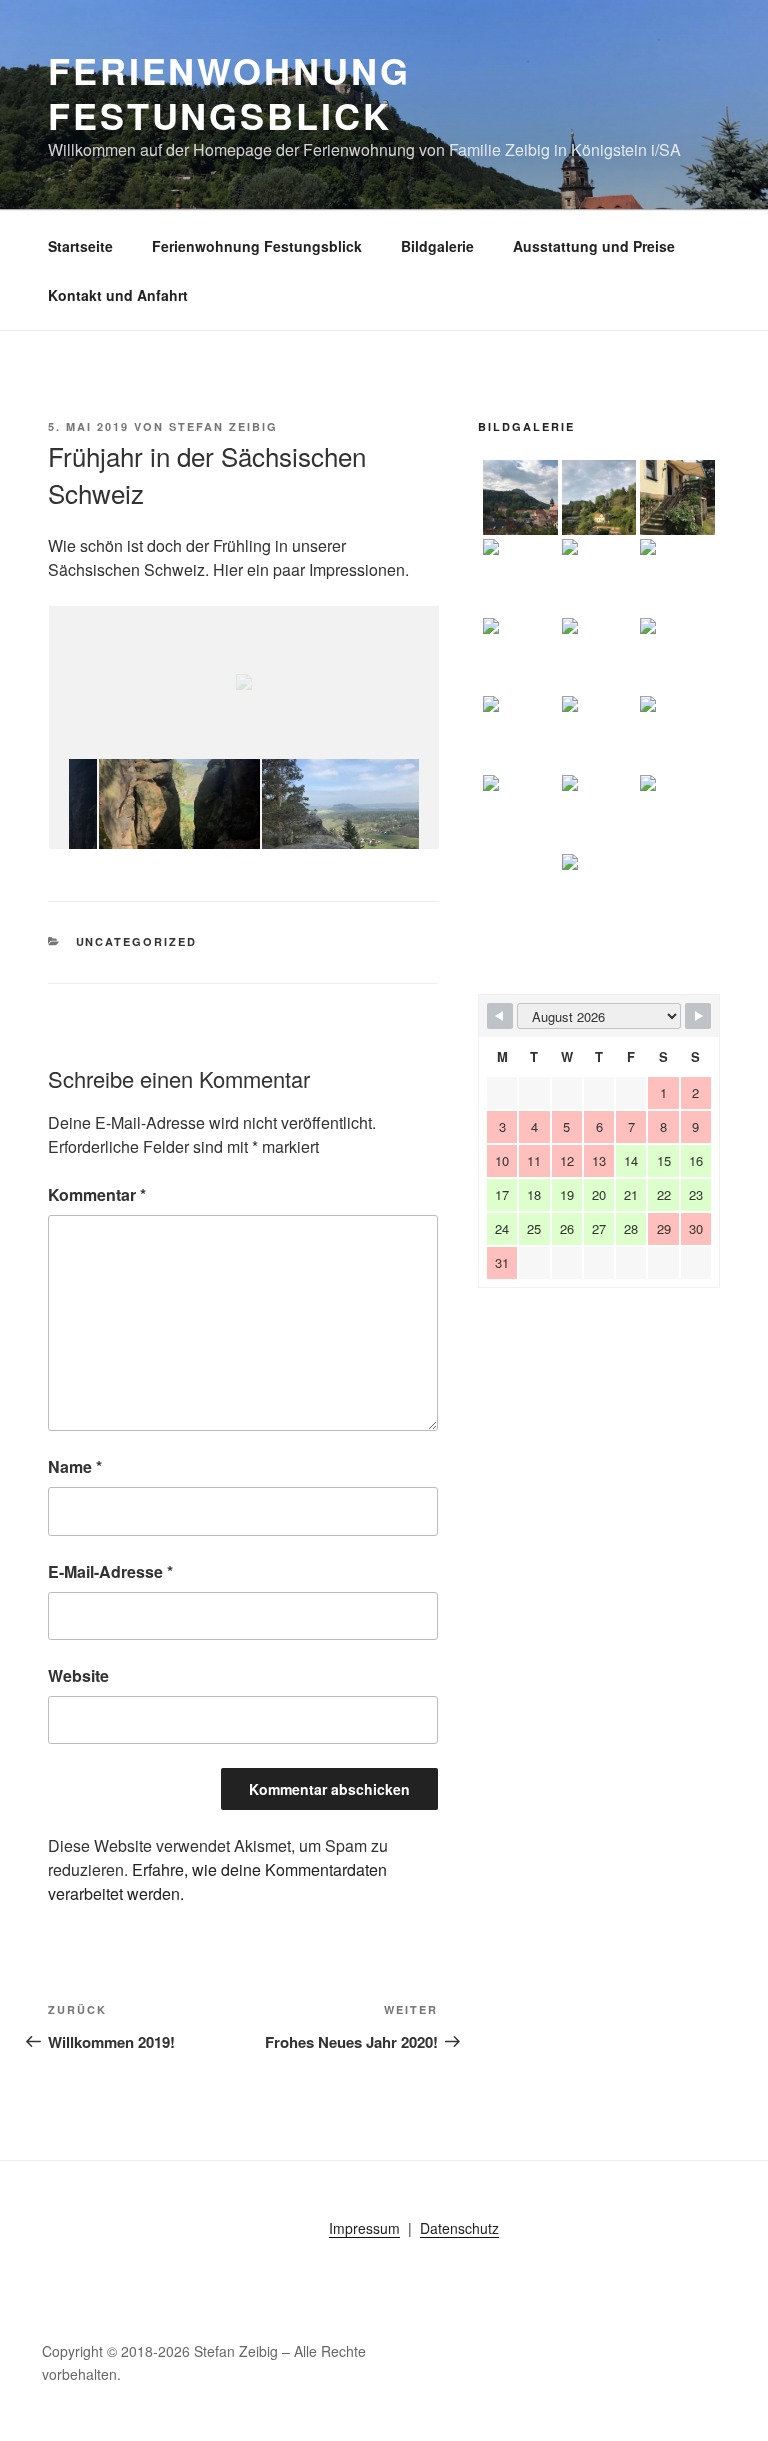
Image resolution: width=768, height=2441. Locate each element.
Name (75, 1466)
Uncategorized (137, 941)
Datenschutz (459, 2228)
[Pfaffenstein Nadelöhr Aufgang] (173, 804)
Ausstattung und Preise (594, 246)
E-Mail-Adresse (110, 1571)
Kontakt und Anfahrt (118, 295)
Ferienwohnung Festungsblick (229, 92)
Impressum (364, 2228)
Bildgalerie (437, 246)
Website (78, 1675)
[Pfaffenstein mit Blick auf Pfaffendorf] (336, 804)
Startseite (80, 246)
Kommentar (97, 1194)
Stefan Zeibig (223, 426)
